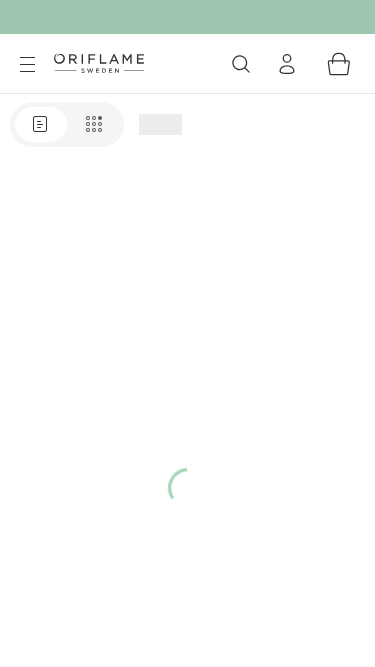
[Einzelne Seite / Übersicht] (67, 124)
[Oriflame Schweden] (99, 63)
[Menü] (27, 65)
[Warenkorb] (339, 64)
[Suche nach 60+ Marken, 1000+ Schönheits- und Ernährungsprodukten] (241, 64)
